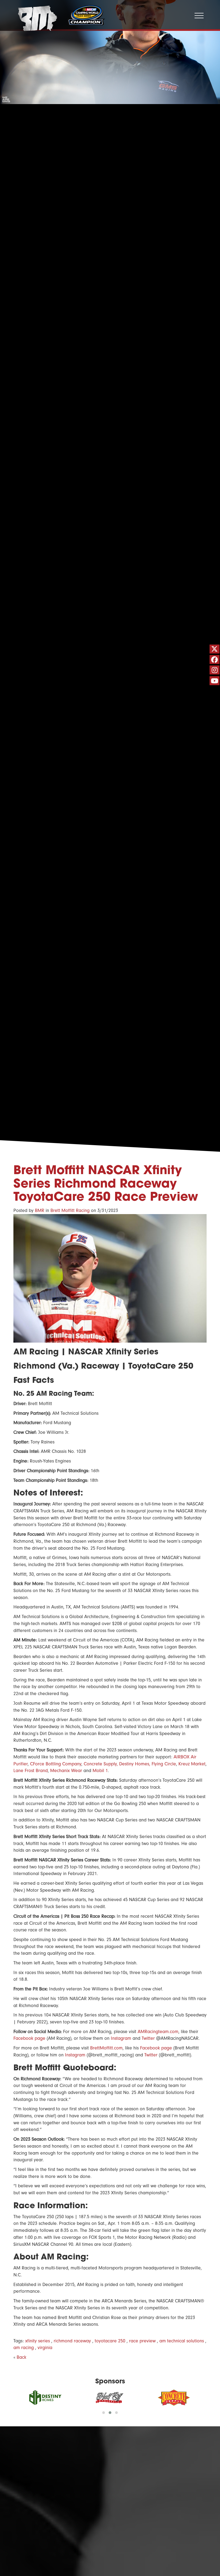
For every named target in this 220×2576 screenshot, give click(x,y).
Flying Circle (164, 1764)
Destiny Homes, (135, 1764)
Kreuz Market (192, 1764)
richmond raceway (72, 2341)
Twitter (148, 2038)
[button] (104, 2413)
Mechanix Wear (66, 1771)
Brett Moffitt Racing (70, 1210)
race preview (142, 2341)
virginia (45, 2348)
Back (21, 2357)
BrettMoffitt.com (106, 2048)
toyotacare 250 (110, 2341)
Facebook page (29, 2038)
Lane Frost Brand (31, 1771)
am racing (24, 2348)
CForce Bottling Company (56, 1764)
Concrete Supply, (101, 1764)
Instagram (121, 2038)
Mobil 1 (100, 1771)
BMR (40, 1210)
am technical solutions (182, 2341)
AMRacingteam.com (158, 2032)
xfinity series (38, 2341)
